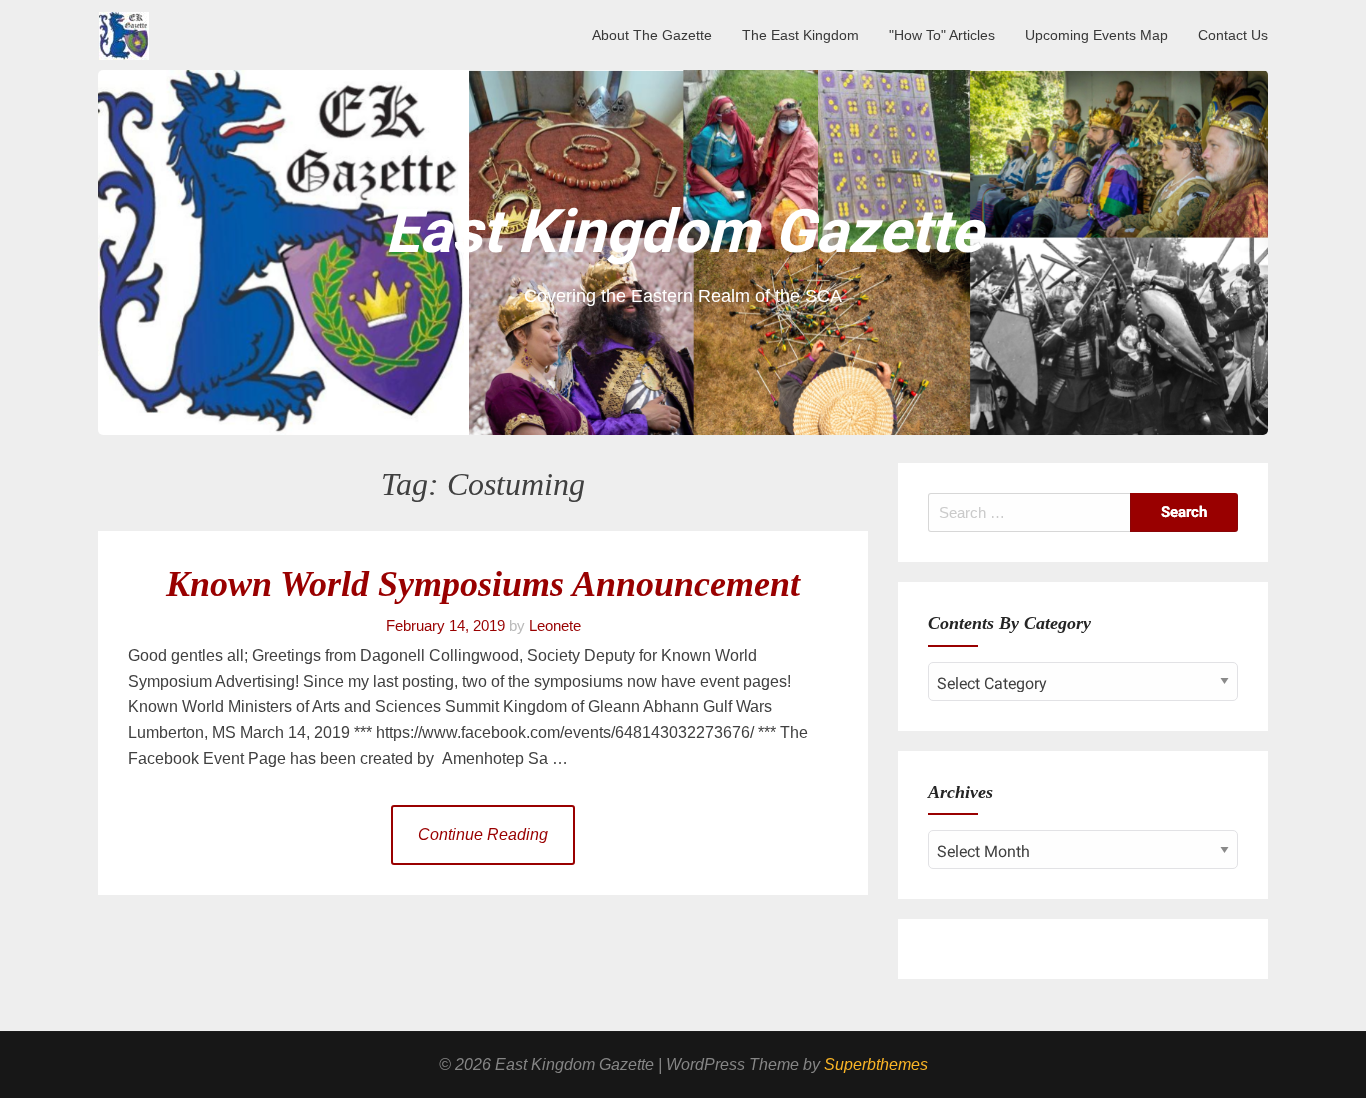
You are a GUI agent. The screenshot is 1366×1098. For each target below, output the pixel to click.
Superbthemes (876, 1064)
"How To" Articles (942, 35)
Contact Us (1233, 35)
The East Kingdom (800, 35)
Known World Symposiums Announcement (483, 584)
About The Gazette (652, 35)
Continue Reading (483, 834)
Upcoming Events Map (1096, 35)
